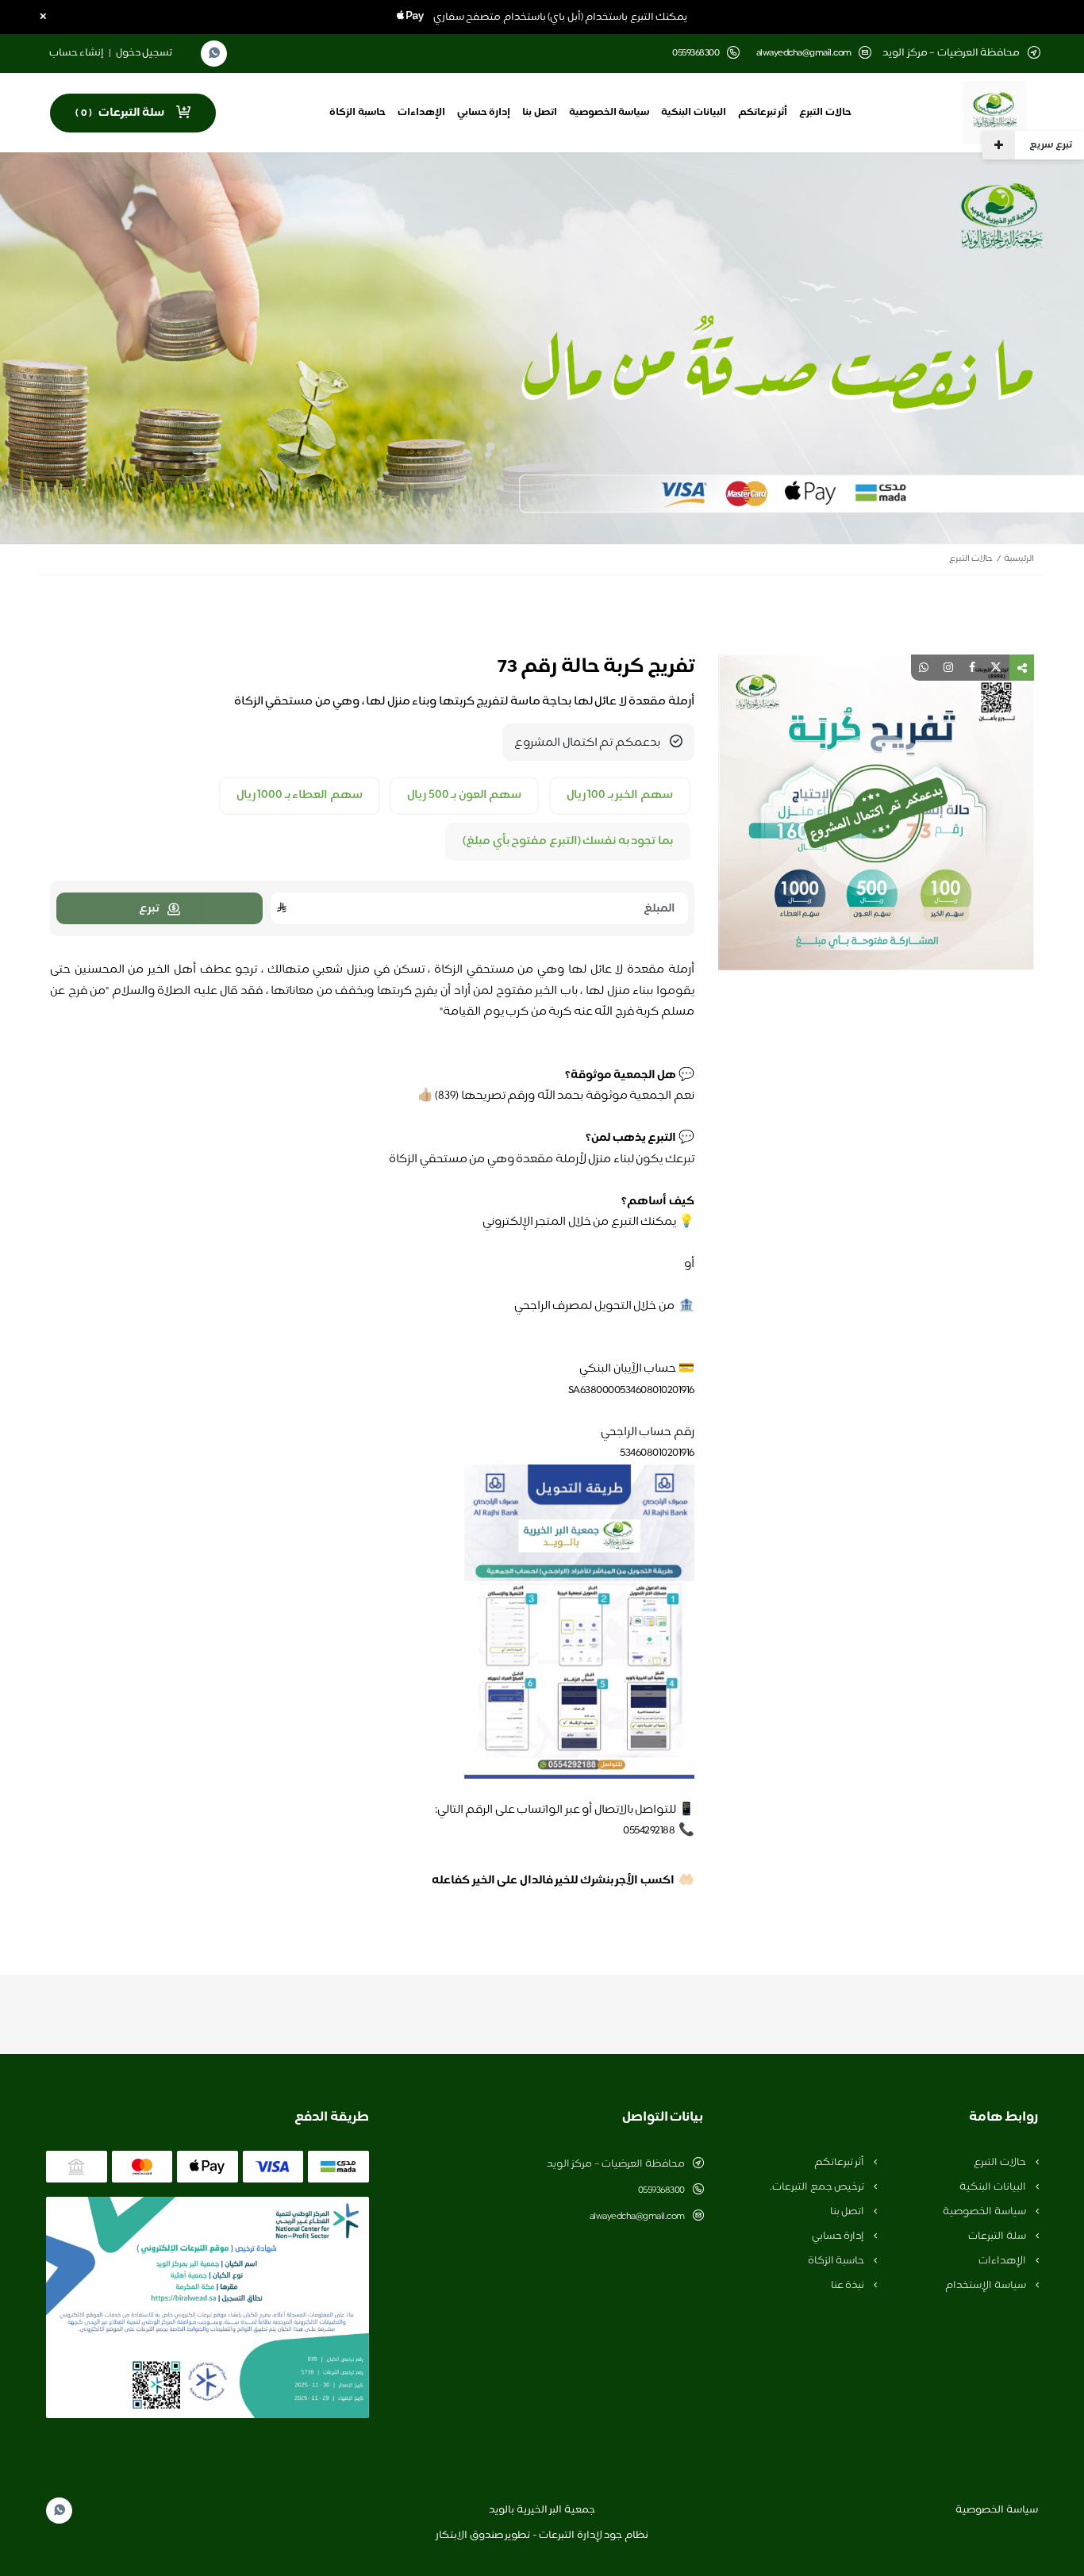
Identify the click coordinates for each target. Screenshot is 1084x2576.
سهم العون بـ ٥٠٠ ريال (464, 796)
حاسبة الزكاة (357, 113)
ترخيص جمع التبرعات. (818, 2187)
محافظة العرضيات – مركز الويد (616, 2164)
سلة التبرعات (998, 2236)
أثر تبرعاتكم (763, 113)
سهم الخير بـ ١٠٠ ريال (620, 796)
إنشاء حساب (77, 53)
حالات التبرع (825, 113)
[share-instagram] (948, 668)
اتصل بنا (540, 113)
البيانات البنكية (694, 113)
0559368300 (661, 2190)
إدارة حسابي (484, 113)
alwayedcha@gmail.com (804, 54)
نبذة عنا (849, 2286)
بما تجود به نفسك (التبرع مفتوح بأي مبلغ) (568, 842)
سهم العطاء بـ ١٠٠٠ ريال (300, 796)
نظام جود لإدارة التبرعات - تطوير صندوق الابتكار (542, 2536)
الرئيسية (1019, 559)
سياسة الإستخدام (986, 2286)
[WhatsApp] (214, 54)
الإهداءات (421, 113)
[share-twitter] (996, 668)
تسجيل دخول (144, 53)
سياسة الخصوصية (609, 113)
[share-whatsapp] (924, 668)
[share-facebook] (972, 668)
